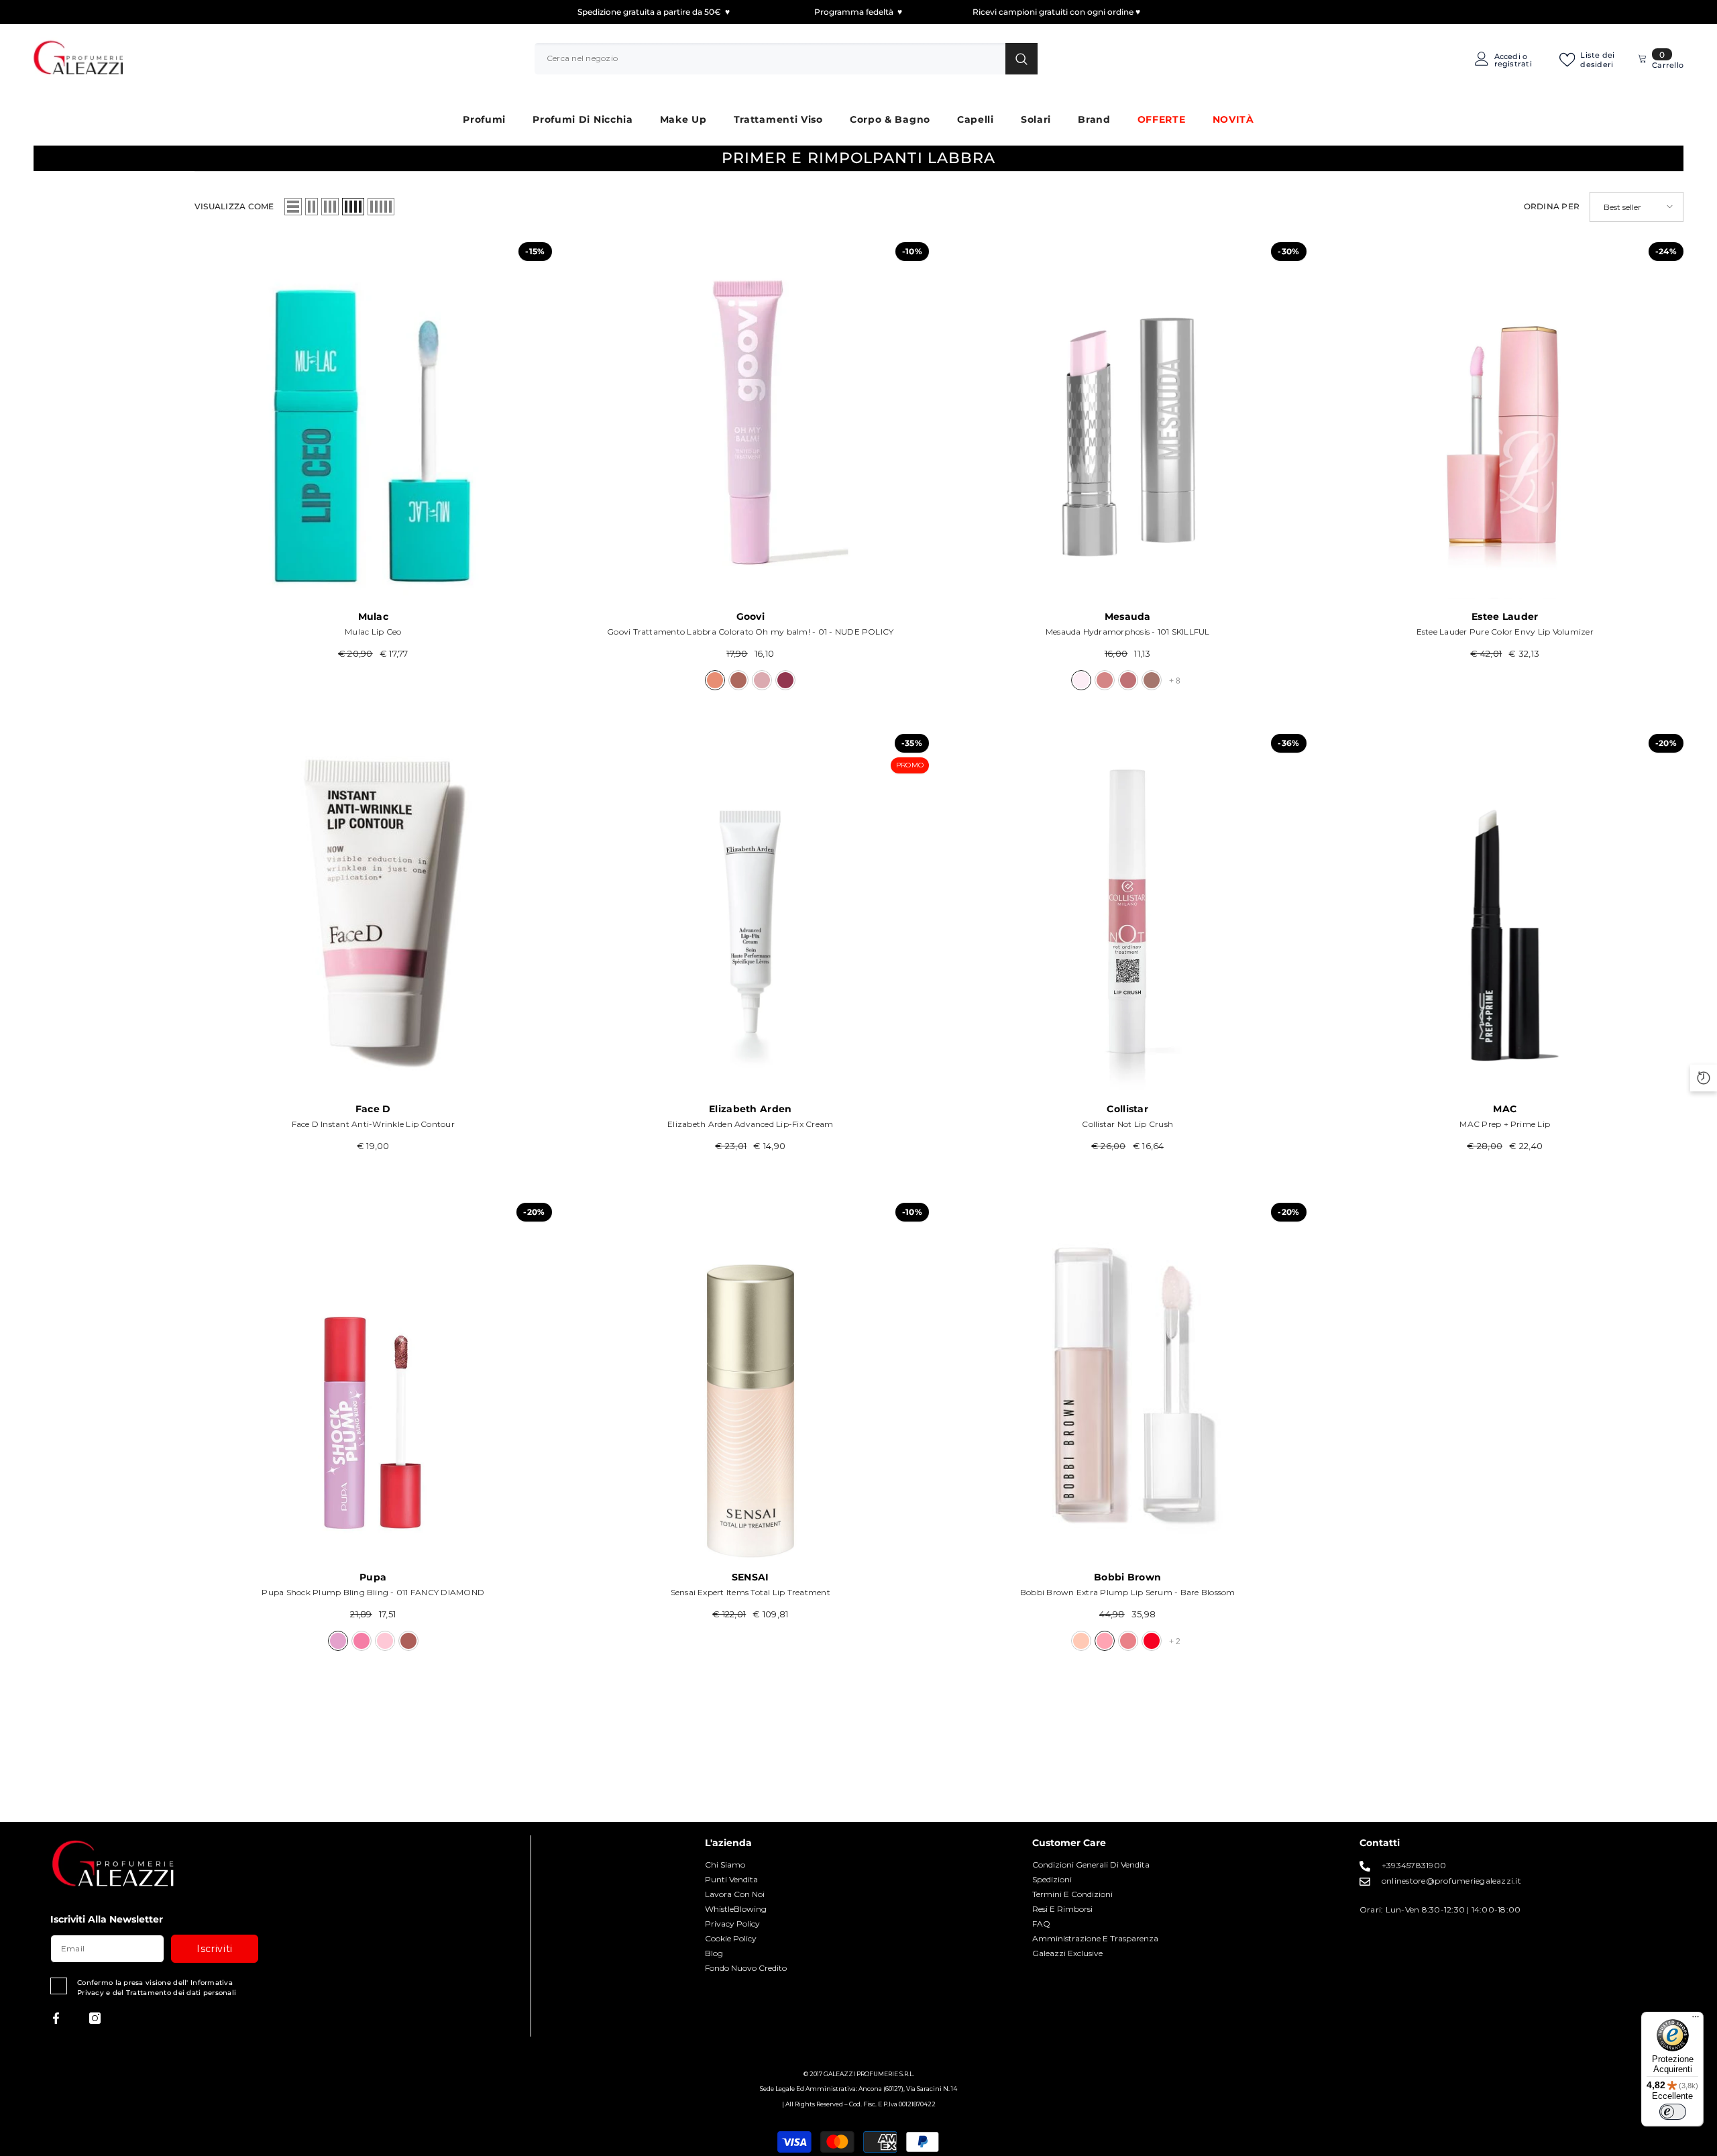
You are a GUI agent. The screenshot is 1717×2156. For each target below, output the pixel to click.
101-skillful (1081, 680)
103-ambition (1128, 680)
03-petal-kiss (762, 680)
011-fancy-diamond (338, 1641)
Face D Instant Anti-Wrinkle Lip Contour (373, 1124)
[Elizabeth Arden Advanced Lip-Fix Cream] (751, 913)
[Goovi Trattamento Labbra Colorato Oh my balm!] (751, 421)
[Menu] (1696, 2020)
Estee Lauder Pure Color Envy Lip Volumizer (1505, 632)
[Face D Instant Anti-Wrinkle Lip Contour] (373, 913)
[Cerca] (786, 58)
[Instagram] (95, 2018)
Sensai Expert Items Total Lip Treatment (751, 1592)
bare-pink (1081, 1641)
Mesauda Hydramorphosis (1128, 632)
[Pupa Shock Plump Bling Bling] (373, 1382)
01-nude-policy (715, 680)
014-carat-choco (408, 1641)
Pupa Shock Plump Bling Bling (373, 1592)
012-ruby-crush (362, 1641)
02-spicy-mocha (738, 680)
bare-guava (1152, 1641)
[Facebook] (56, 2018)
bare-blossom (1105, 1641)
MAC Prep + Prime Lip (1505, 1124)
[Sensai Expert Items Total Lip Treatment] (751, 1382)
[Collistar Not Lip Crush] (1128, 913)
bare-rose (1128, 1641)
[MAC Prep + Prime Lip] (1505, 913)
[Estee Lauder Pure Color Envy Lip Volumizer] (1505, 421)
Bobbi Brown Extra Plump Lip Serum (1128, 1592)
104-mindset (1152, 680)
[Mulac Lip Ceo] (373, 421)
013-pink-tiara (385, 1641)
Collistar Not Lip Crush (1127, 1124)
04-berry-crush (785, 680)
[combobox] (770, 58)
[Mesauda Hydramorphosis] (1128, 421)
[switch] (1673, 2112)
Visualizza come (234, 206)
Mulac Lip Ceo (373, 632)
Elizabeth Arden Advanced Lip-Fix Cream (750, 1124)
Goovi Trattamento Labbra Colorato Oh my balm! (750, 632)
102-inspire (1105, 680)
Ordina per (1552, 206)
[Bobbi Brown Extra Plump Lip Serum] (1128, 1382)
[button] (293, 207)
